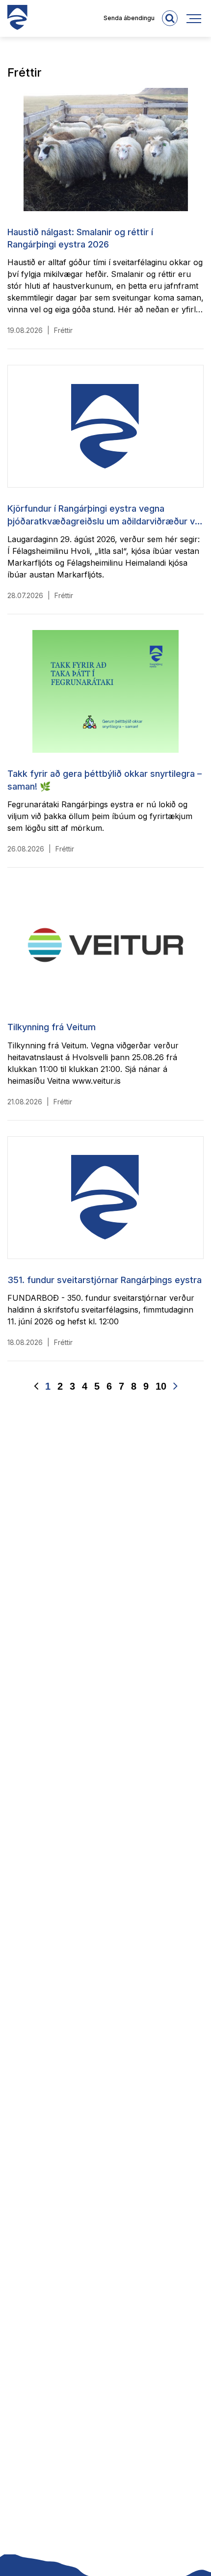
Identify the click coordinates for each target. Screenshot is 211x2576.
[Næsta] (175, 1386)
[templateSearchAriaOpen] (170, 18)
